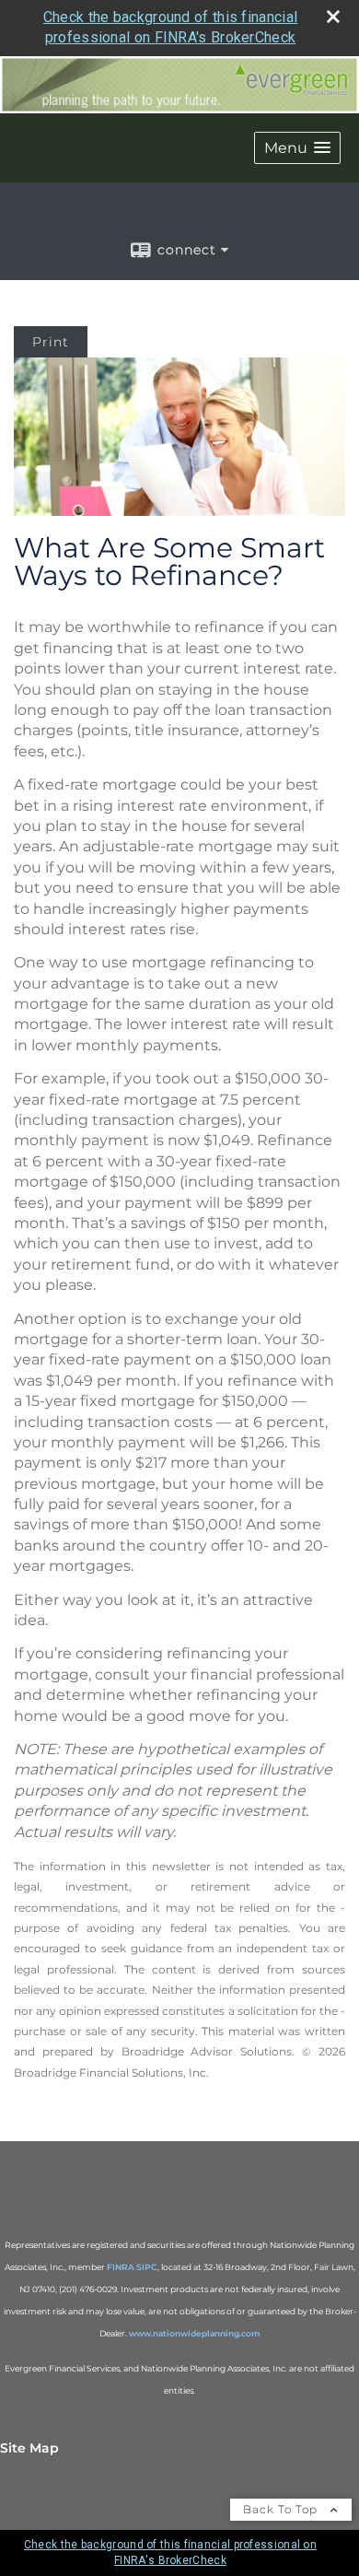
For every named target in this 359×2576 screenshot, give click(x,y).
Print (51, 342)
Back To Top (282, 2509)
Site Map (29, 2448)
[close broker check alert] (333, 17)
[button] (297, 148)
